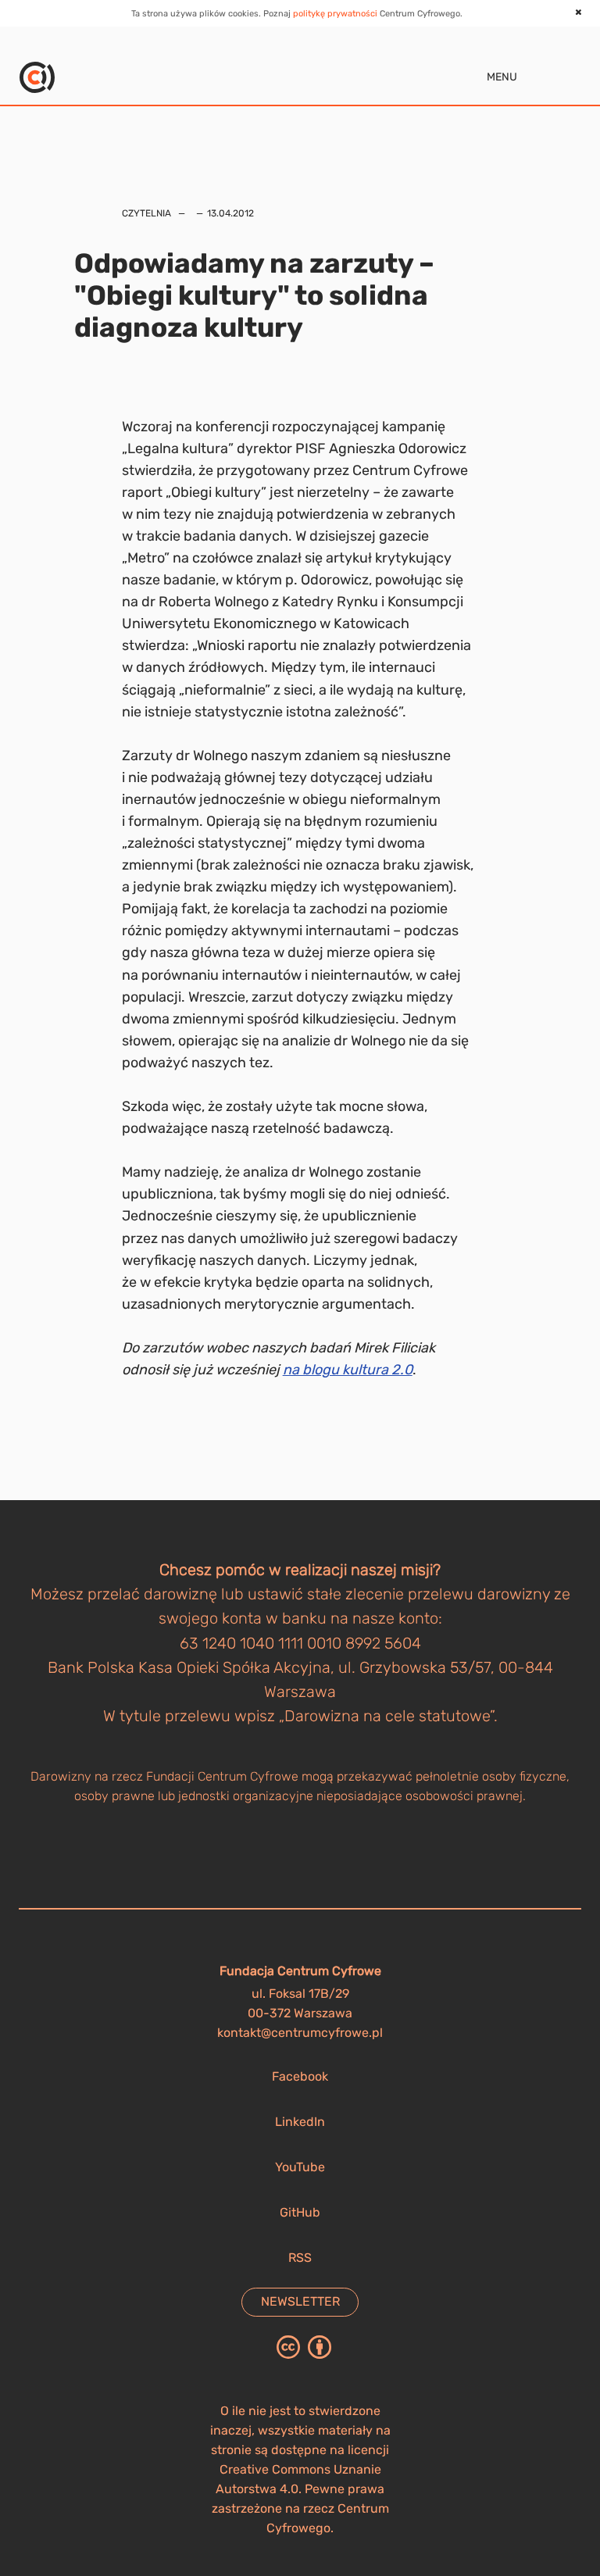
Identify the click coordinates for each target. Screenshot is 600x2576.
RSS (300, 2258)
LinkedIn (300, 2122)
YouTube (300, 2167)
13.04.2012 (230, 213)
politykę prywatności (335, 14)
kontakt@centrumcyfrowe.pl (300, 2033)
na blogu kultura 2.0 (348, 1370)
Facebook (300, 2076)
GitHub (300, 2212)
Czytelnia (146, 213)
